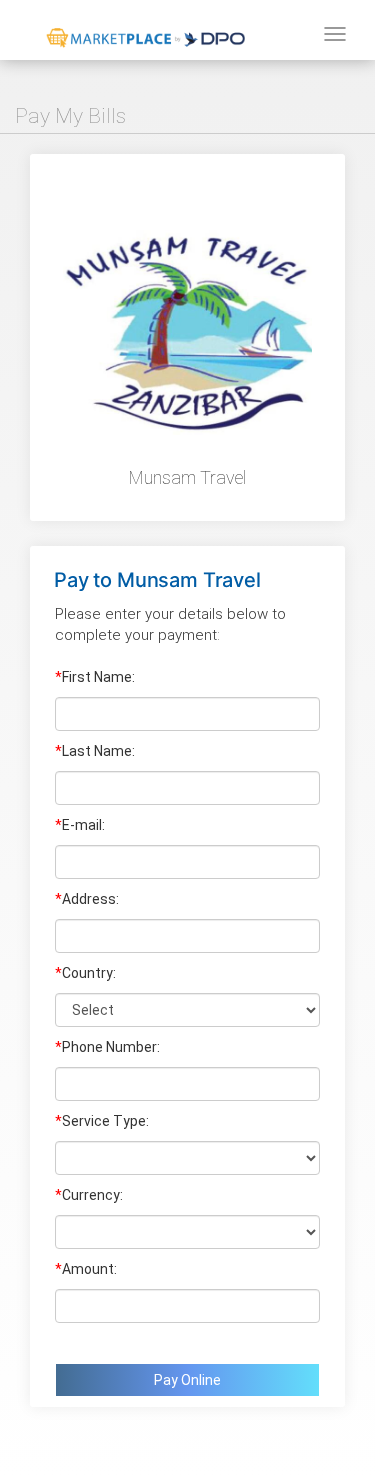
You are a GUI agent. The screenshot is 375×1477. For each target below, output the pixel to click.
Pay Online (187, 1380)
